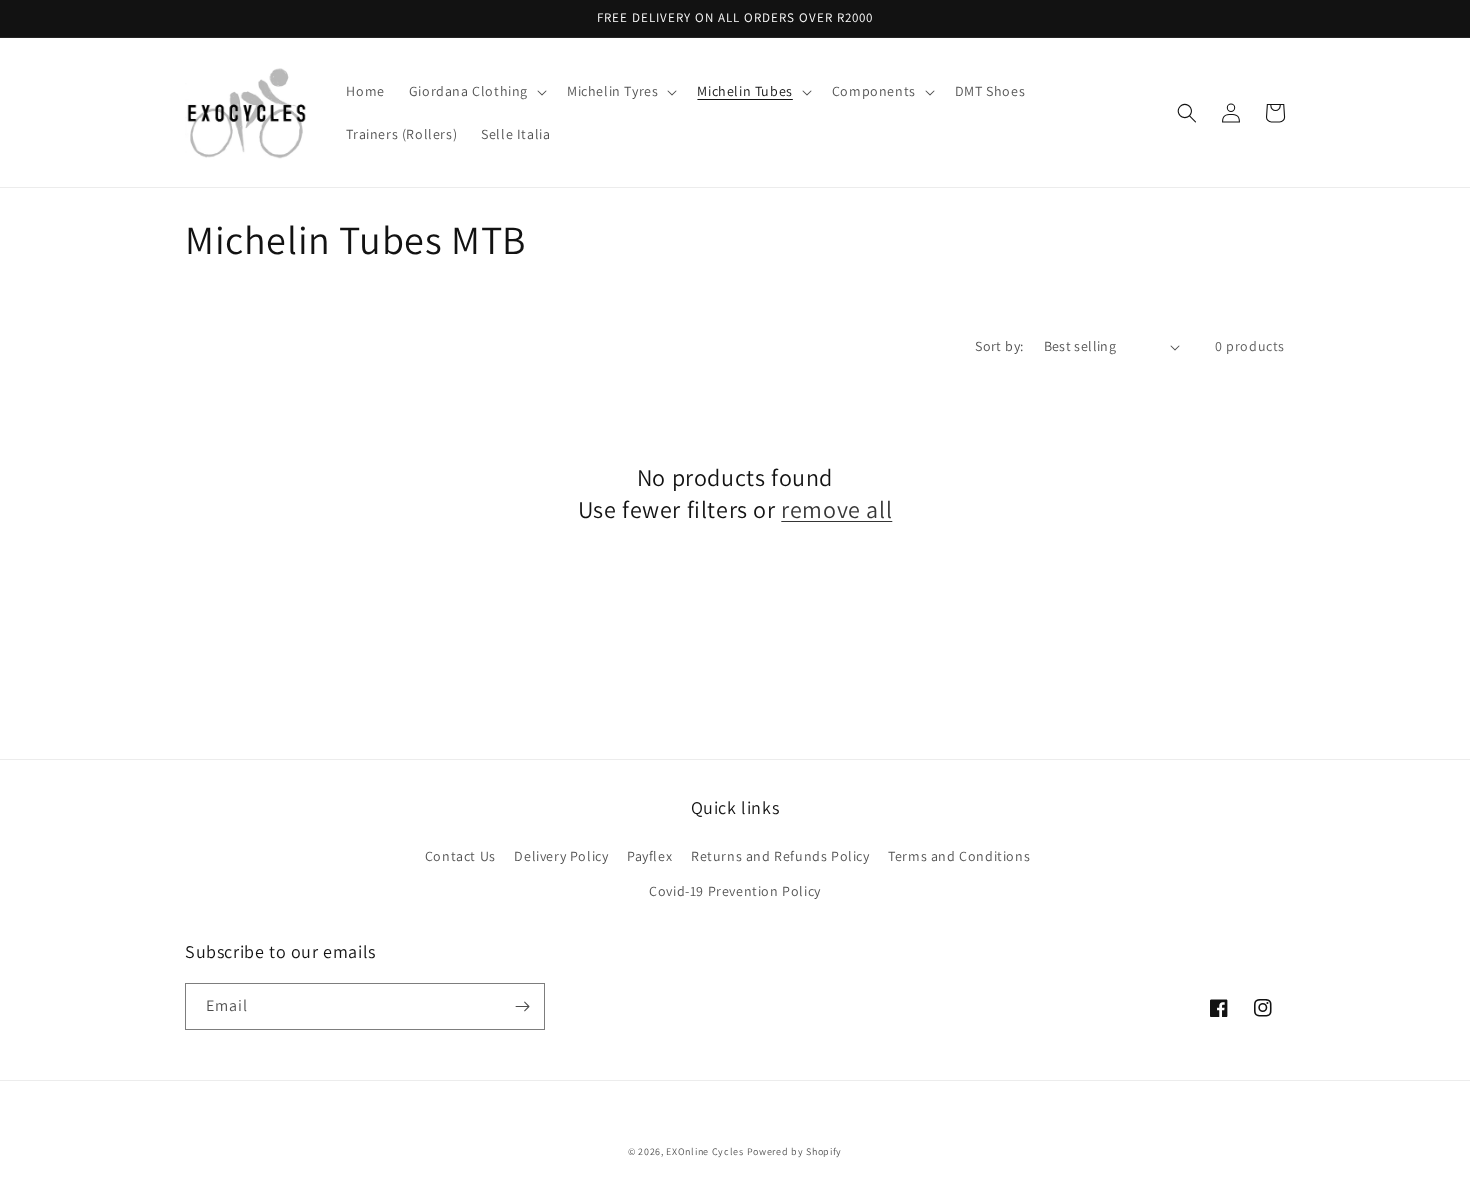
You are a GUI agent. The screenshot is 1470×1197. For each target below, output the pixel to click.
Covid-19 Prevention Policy (735, 891)
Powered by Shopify (795, 1151)
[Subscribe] (522, 1006)
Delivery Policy (561, 856)
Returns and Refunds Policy (780, 856)
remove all (836, 509)
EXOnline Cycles (705, 1151)
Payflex (649, 856)
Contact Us (460, 856)
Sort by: (999, 346)
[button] (476, 91)
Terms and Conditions (959, 856)
